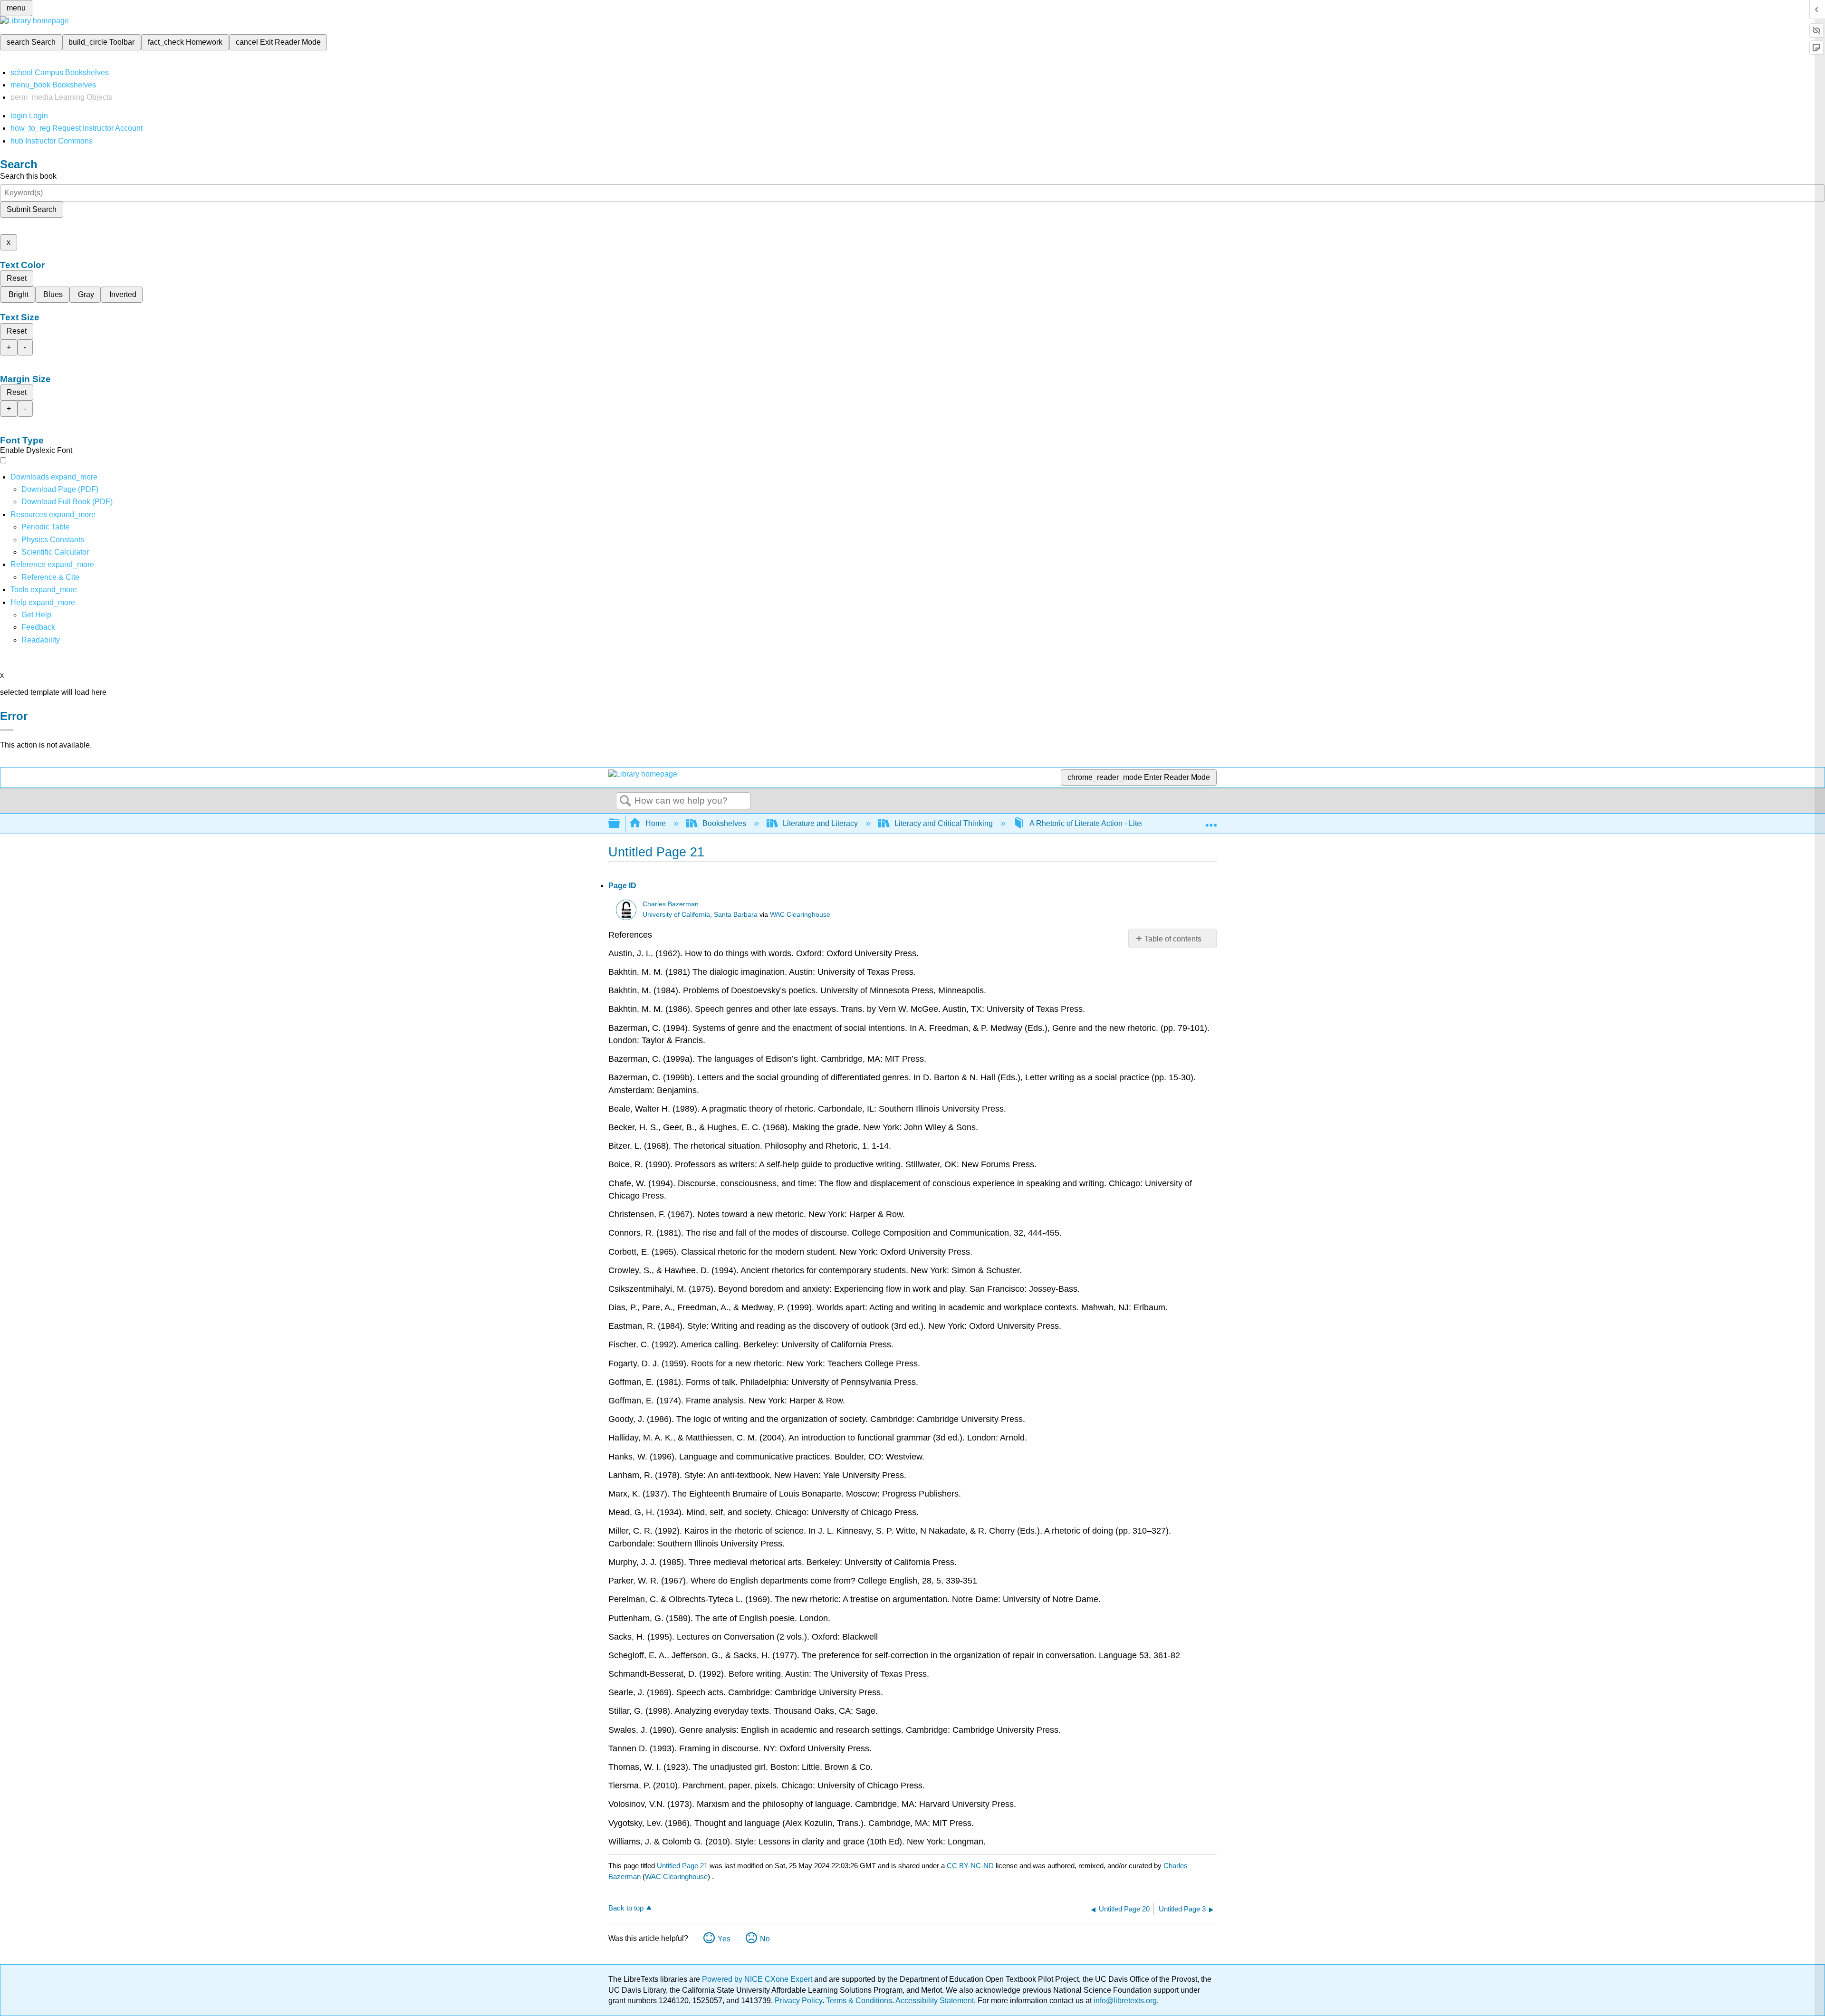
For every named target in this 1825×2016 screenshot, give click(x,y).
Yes (724, 1939)
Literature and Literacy (820, 823)
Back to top (626, 1908)
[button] (38, 627)
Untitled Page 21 (682, 1866)
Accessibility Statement (935, 2001)
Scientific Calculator (55, 552)
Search (625, 801)
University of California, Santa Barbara (700, 915)
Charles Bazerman (671, 904)
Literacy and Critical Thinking (944, 823)
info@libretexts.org (1124, 2001)
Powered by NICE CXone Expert (758, 1979)
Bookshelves (724, 823)
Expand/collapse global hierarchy (620, 824)
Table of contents (1173, 939)
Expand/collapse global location (1211, 821)
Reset (17, 278)
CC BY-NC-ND (971, 1866)
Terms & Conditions (859, 2001)
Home (656, 823)
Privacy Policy (798, 2001)
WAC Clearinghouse (800, 915)
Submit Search (32, 209)
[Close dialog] (7, 730)
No (765, 1939)
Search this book (28, 176)
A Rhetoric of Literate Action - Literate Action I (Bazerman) (1126, 823)
